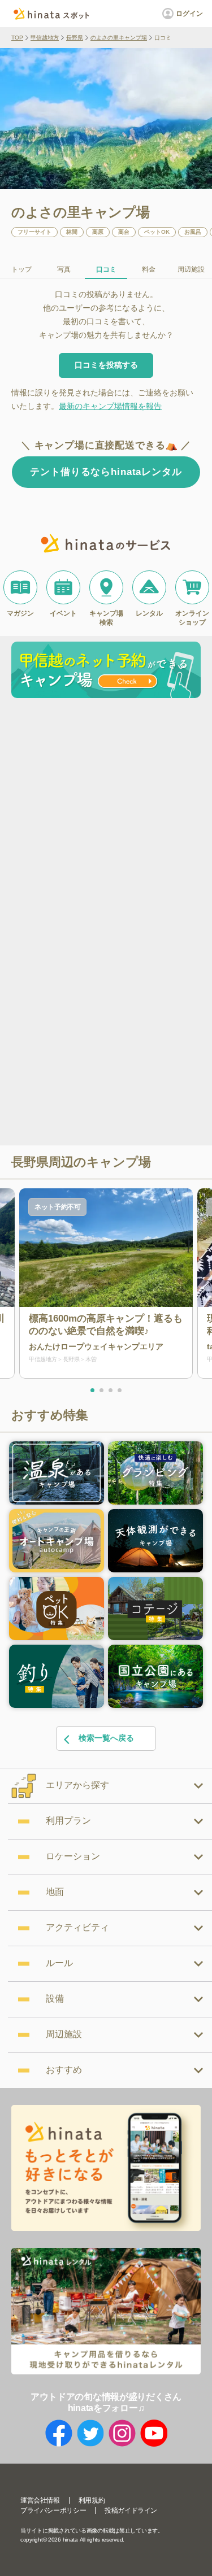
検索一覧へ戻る (106, 1738)
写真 (64, 269)
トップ (21, 269)
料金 (149, 269)
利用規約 (92, 2500)
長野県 (75, 38)
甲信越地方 (45, 38)
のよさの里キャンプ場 (119, 38)
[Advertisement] (106, 814)
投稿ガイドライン (131, 2510)
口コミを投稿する (106, 365)
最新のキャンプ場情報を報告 (110, 406)
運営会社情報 (40, 2500)
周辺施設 (191, 269)
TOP (17, 38)
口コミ (106, 269)
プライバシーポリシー (53, 2510)
